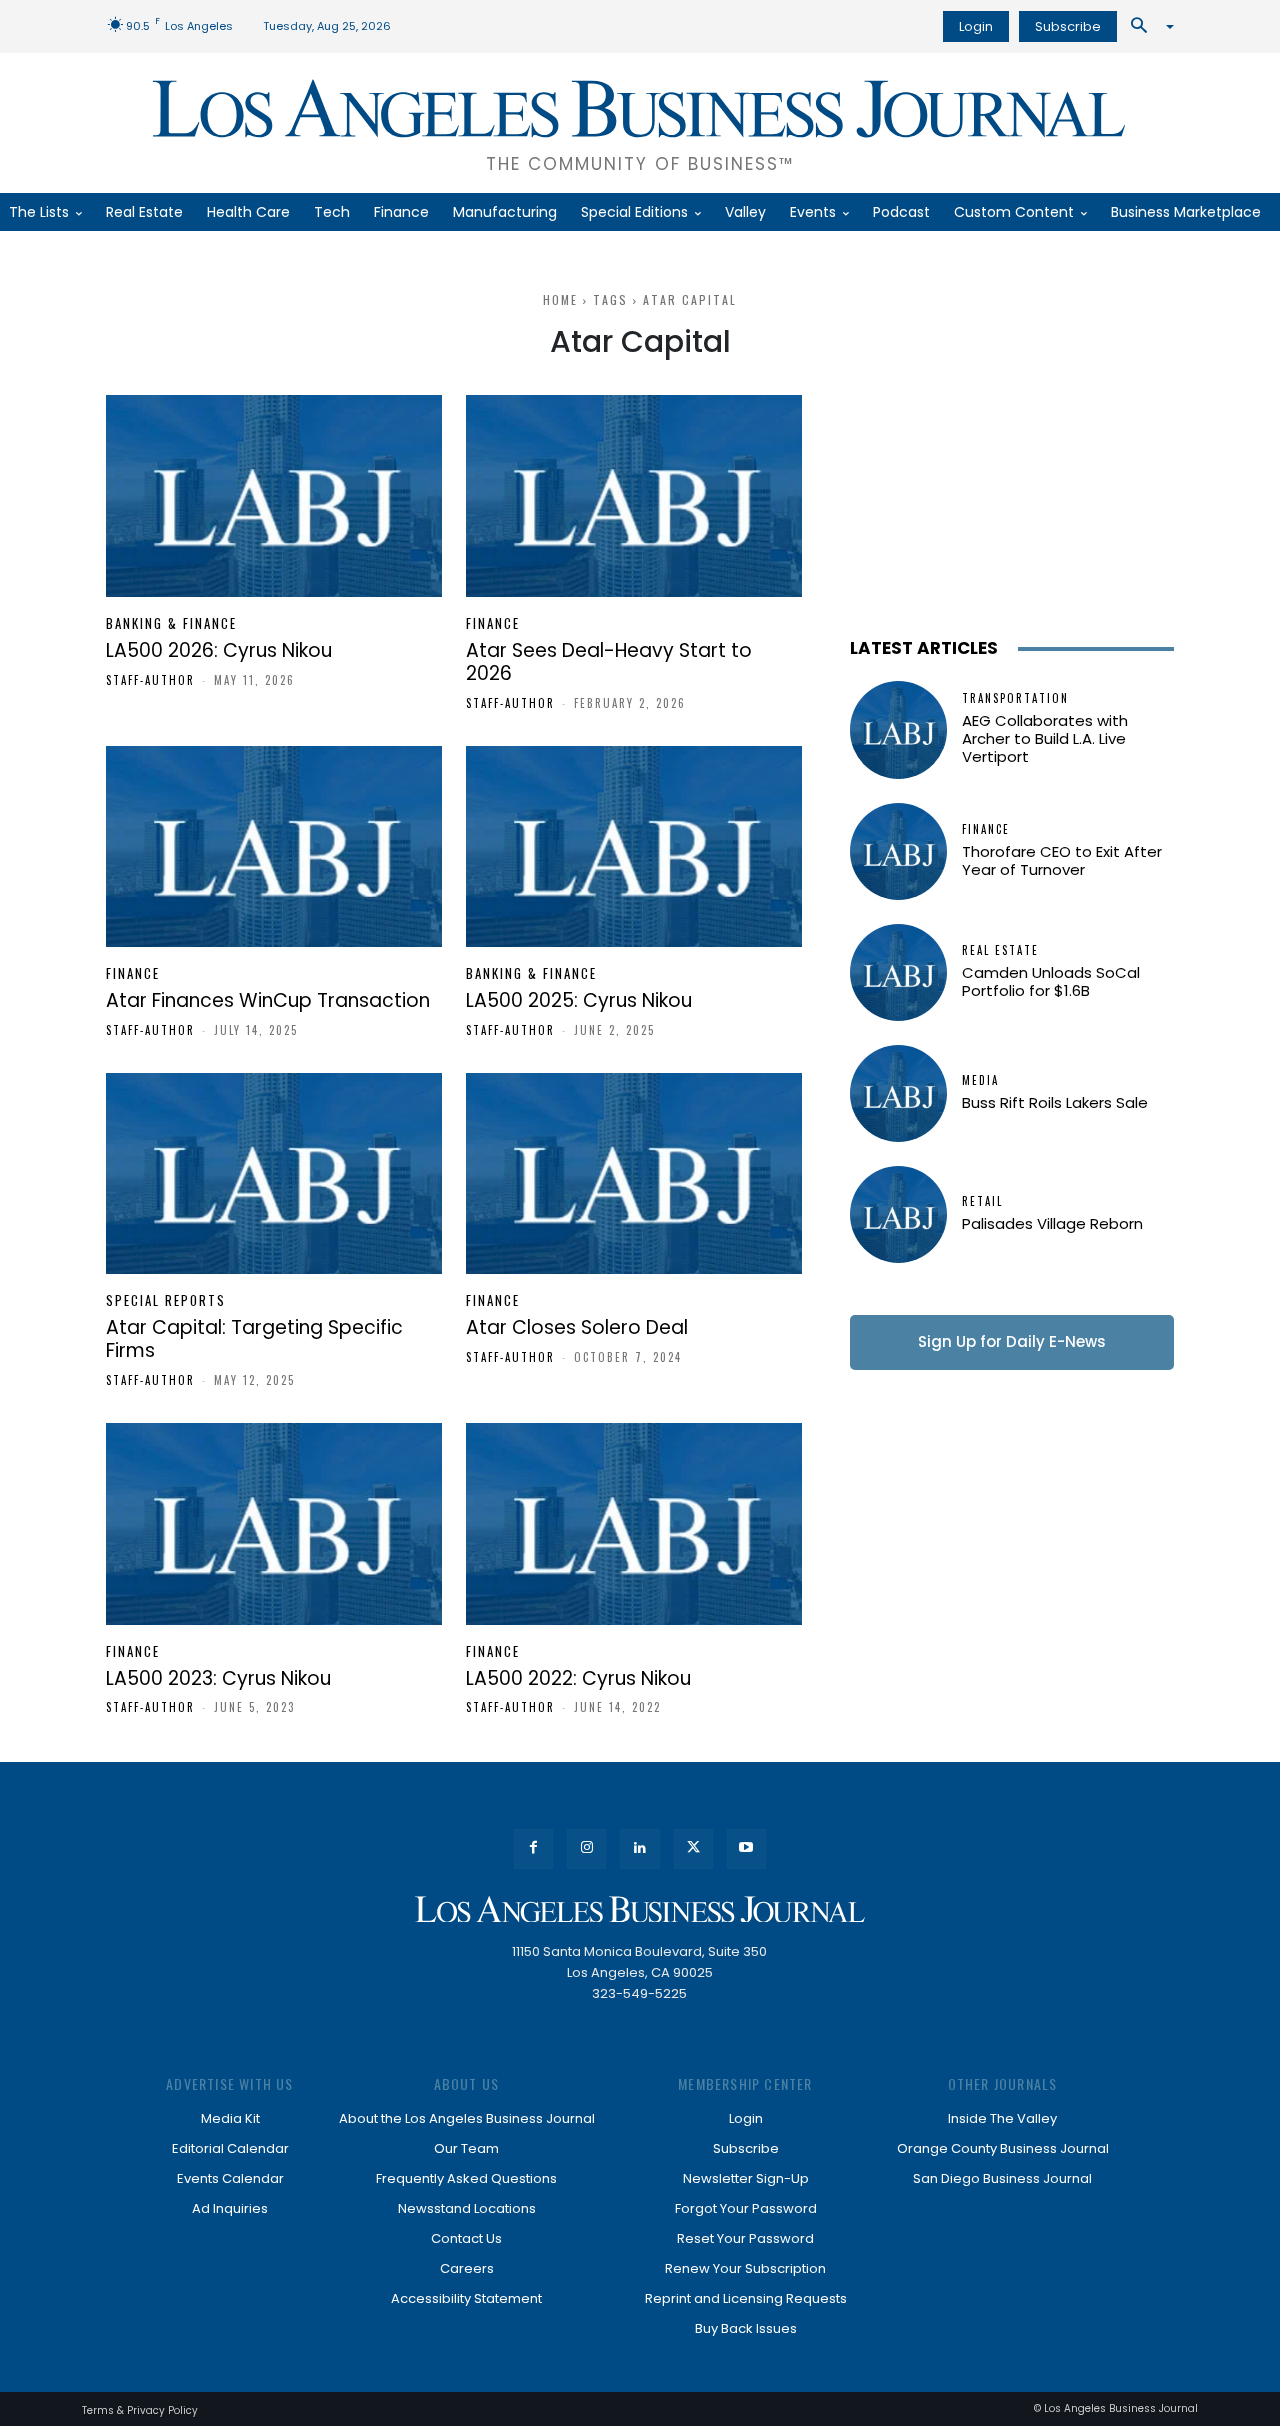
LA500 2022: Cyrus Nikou (578, 1678)
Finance (493, 623)
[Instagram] (586, 1848)
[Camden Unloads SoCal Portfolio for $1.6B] (898, 972)
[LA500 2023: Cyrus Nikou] (274, 1524)
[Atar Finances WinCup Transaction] (274, 847)
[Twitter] (693, 1848)
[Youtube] (746, 1848)
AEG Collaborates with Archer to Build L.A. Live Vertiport (1045, 738)
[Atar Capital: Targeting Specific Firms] (274, 1174)
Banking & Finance (171, 623)
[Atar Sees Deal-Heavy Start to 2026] (634, 496)
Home (560, 299)
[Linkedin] (639, 1848)
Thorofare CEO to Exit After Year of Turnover (1062, 860)
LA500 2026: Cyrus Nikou (219, 650)
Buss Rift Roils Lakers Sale (1055, 1102)
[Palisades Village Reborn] (898, 1214)
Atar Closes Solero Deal (577, 1327)
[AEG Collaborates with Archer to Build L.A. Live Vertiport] (898, 729)
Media (980, 1080)
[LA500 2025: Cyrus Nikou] (634, 847)
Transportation (1015, 698)
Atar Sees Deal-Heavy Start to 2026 (609, 662)
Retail (982, 1201)
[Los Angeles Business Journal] (640, 1909)
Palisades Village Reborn (1052, 1223)
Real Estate (1000, 950)
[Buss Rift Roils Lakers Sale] (898, 1093)
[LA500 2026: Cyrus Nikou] (274, 496)
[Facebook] (533, 1848)
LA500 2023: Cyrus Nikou (218, 1678)
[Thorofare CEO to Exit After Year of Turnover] (898, 851)
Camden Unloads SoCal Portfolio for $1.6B (1051, 981)
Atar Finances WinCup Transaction (268, 1000)
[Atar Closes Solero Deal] (634, 1174)
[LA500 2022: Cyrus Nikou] (634, 1524)
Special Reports (166, 1300)
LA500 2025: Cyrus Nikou (579, 1000)
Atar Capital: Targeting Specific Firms (254, 1339)
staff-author (150, 680)
